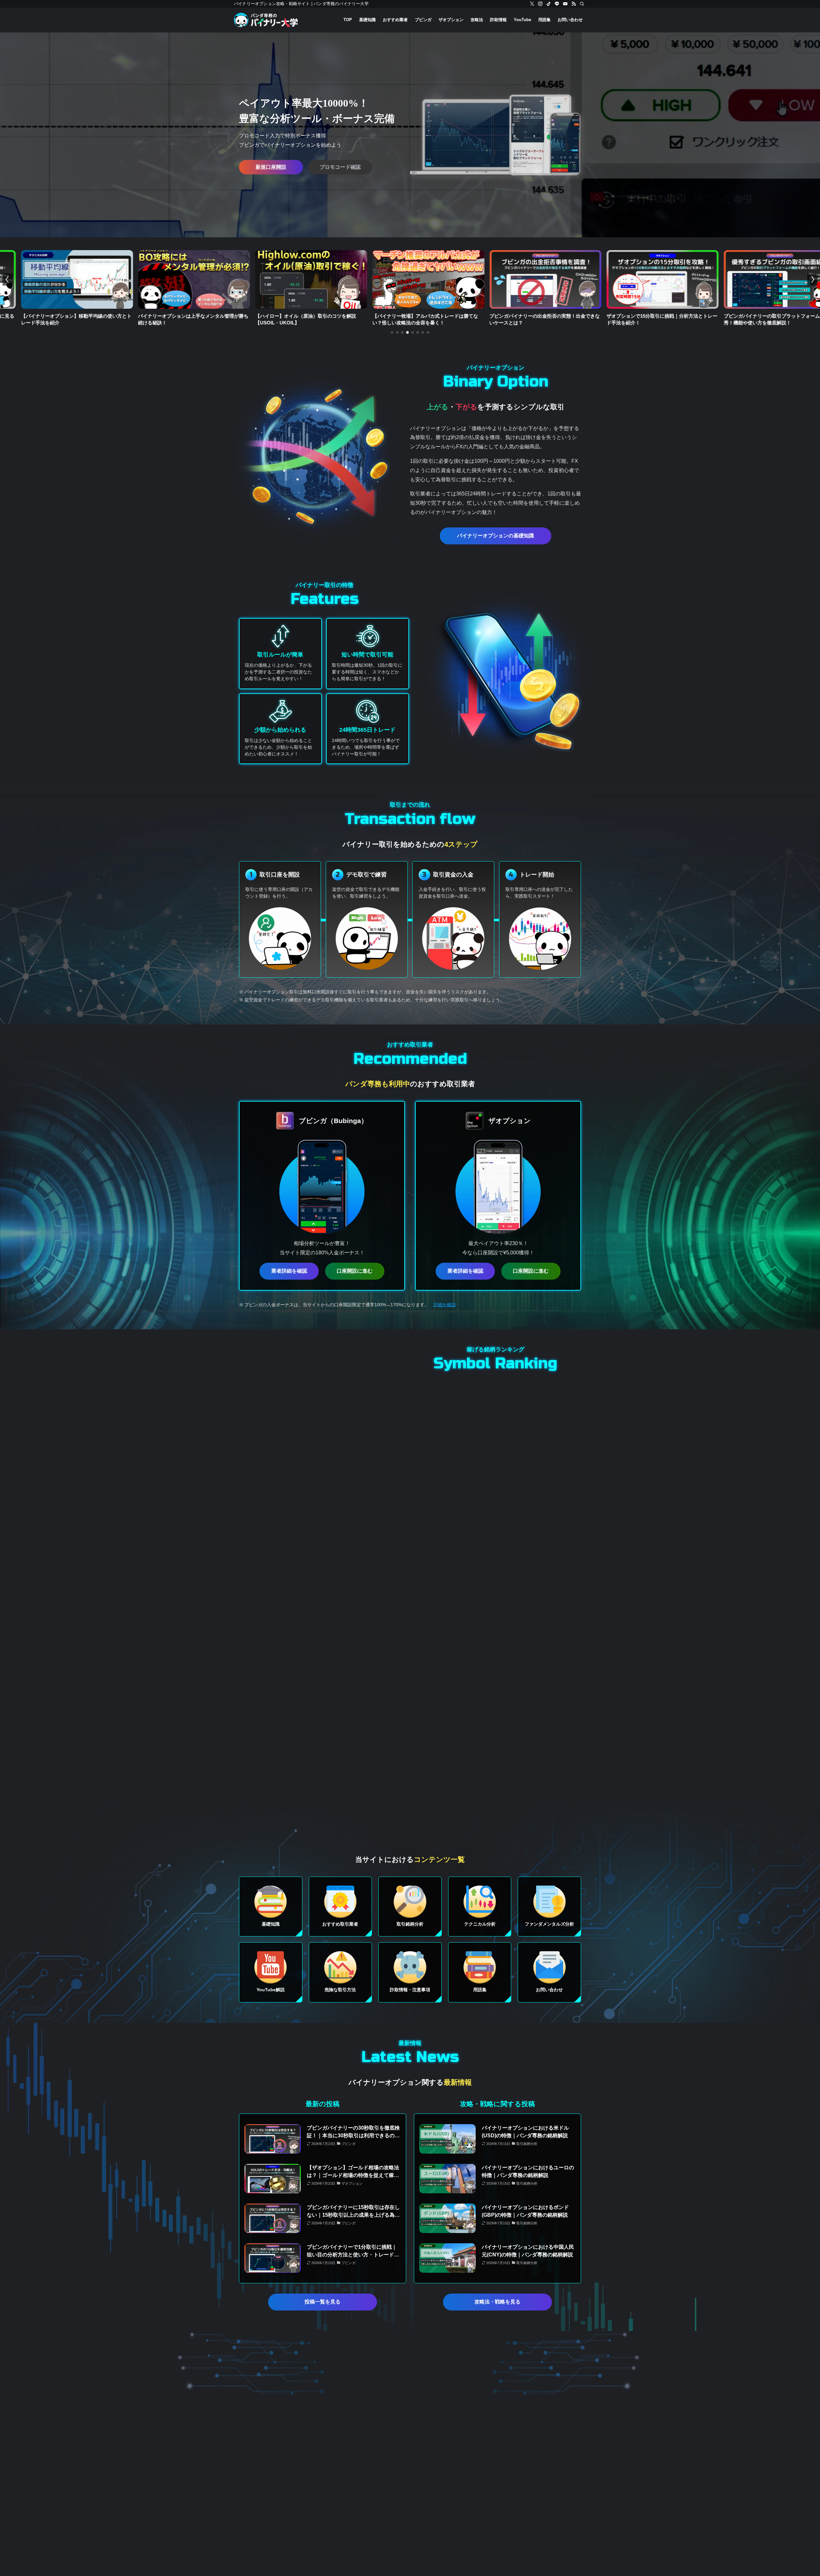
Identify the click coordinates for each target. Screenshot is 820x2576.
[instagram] (540, 4)
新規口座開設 (271, 167)
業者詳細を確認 (289, 1271)
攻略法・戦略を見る (497, 2302)
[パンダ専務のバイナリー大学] (266, 20)
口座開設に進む (355, 1271)
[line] (557, 4)
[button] (392, 332)
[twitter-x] (532, 4)
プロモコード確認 (340, 167)
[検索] (582, 4)
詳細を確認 (445, 1305)
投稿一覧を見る (323, 2302)
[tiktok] (549, 4)
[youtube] (565, 4)
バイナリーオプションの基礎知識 (496, 536)
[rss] (574, 4)
